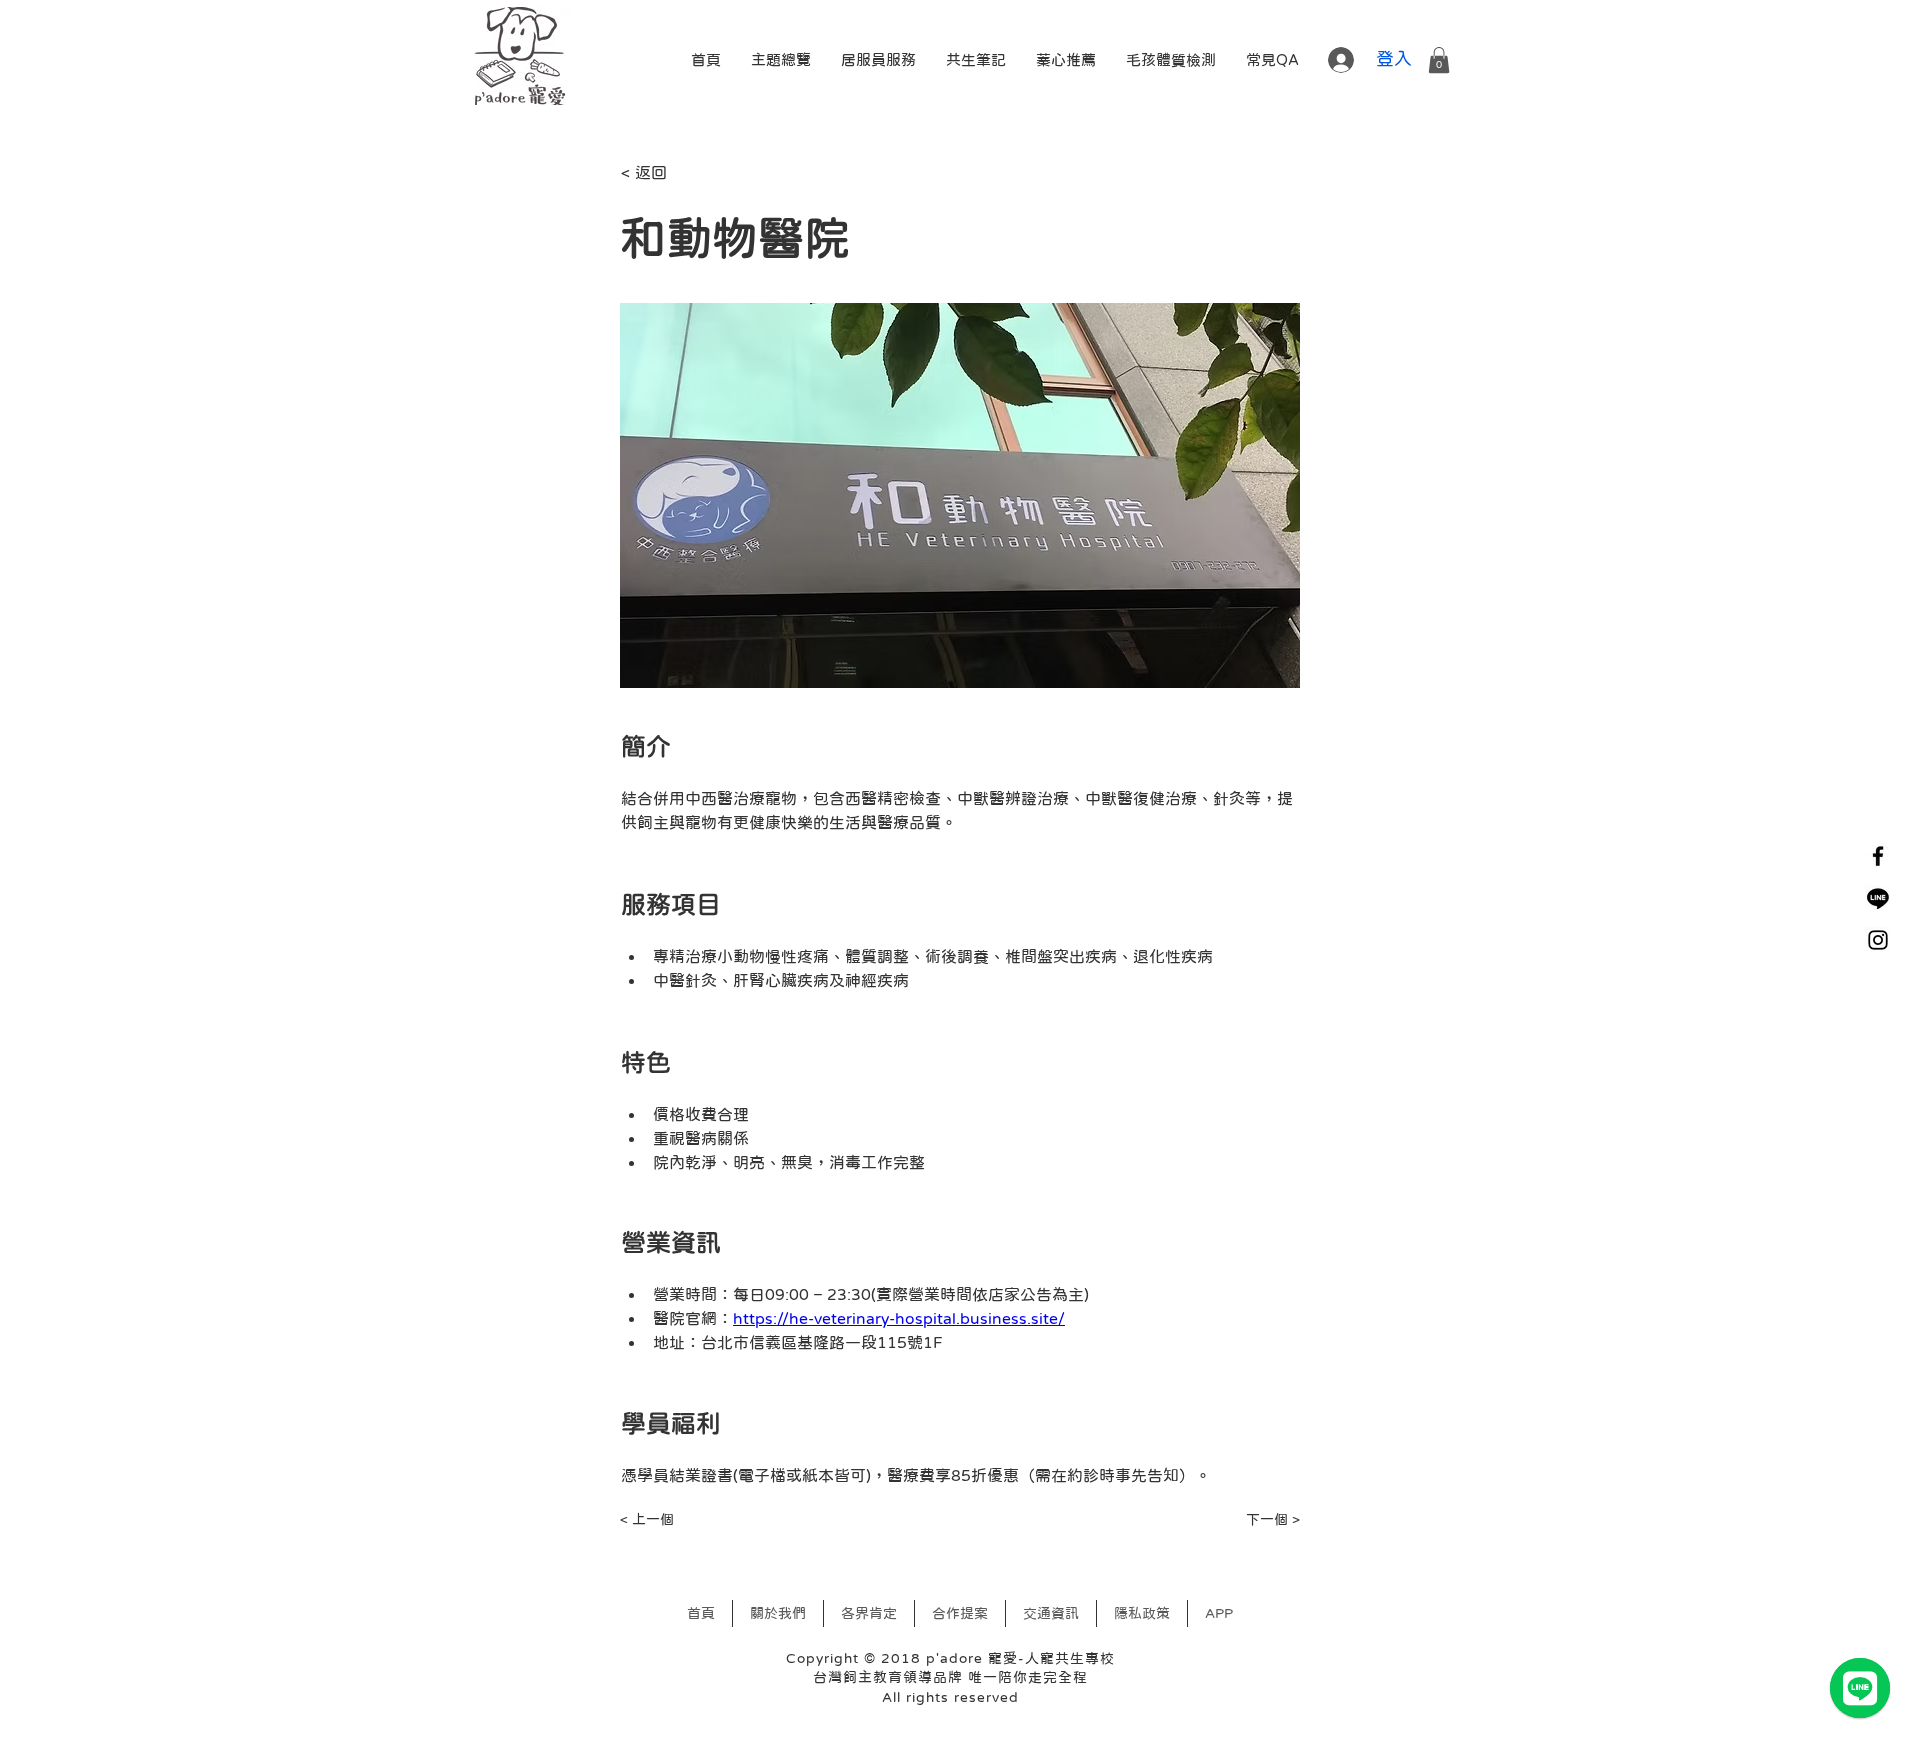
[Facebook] (1878, 856)
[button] (1272, 60)
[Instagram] (1878, 940)
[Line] (1878, 898)
